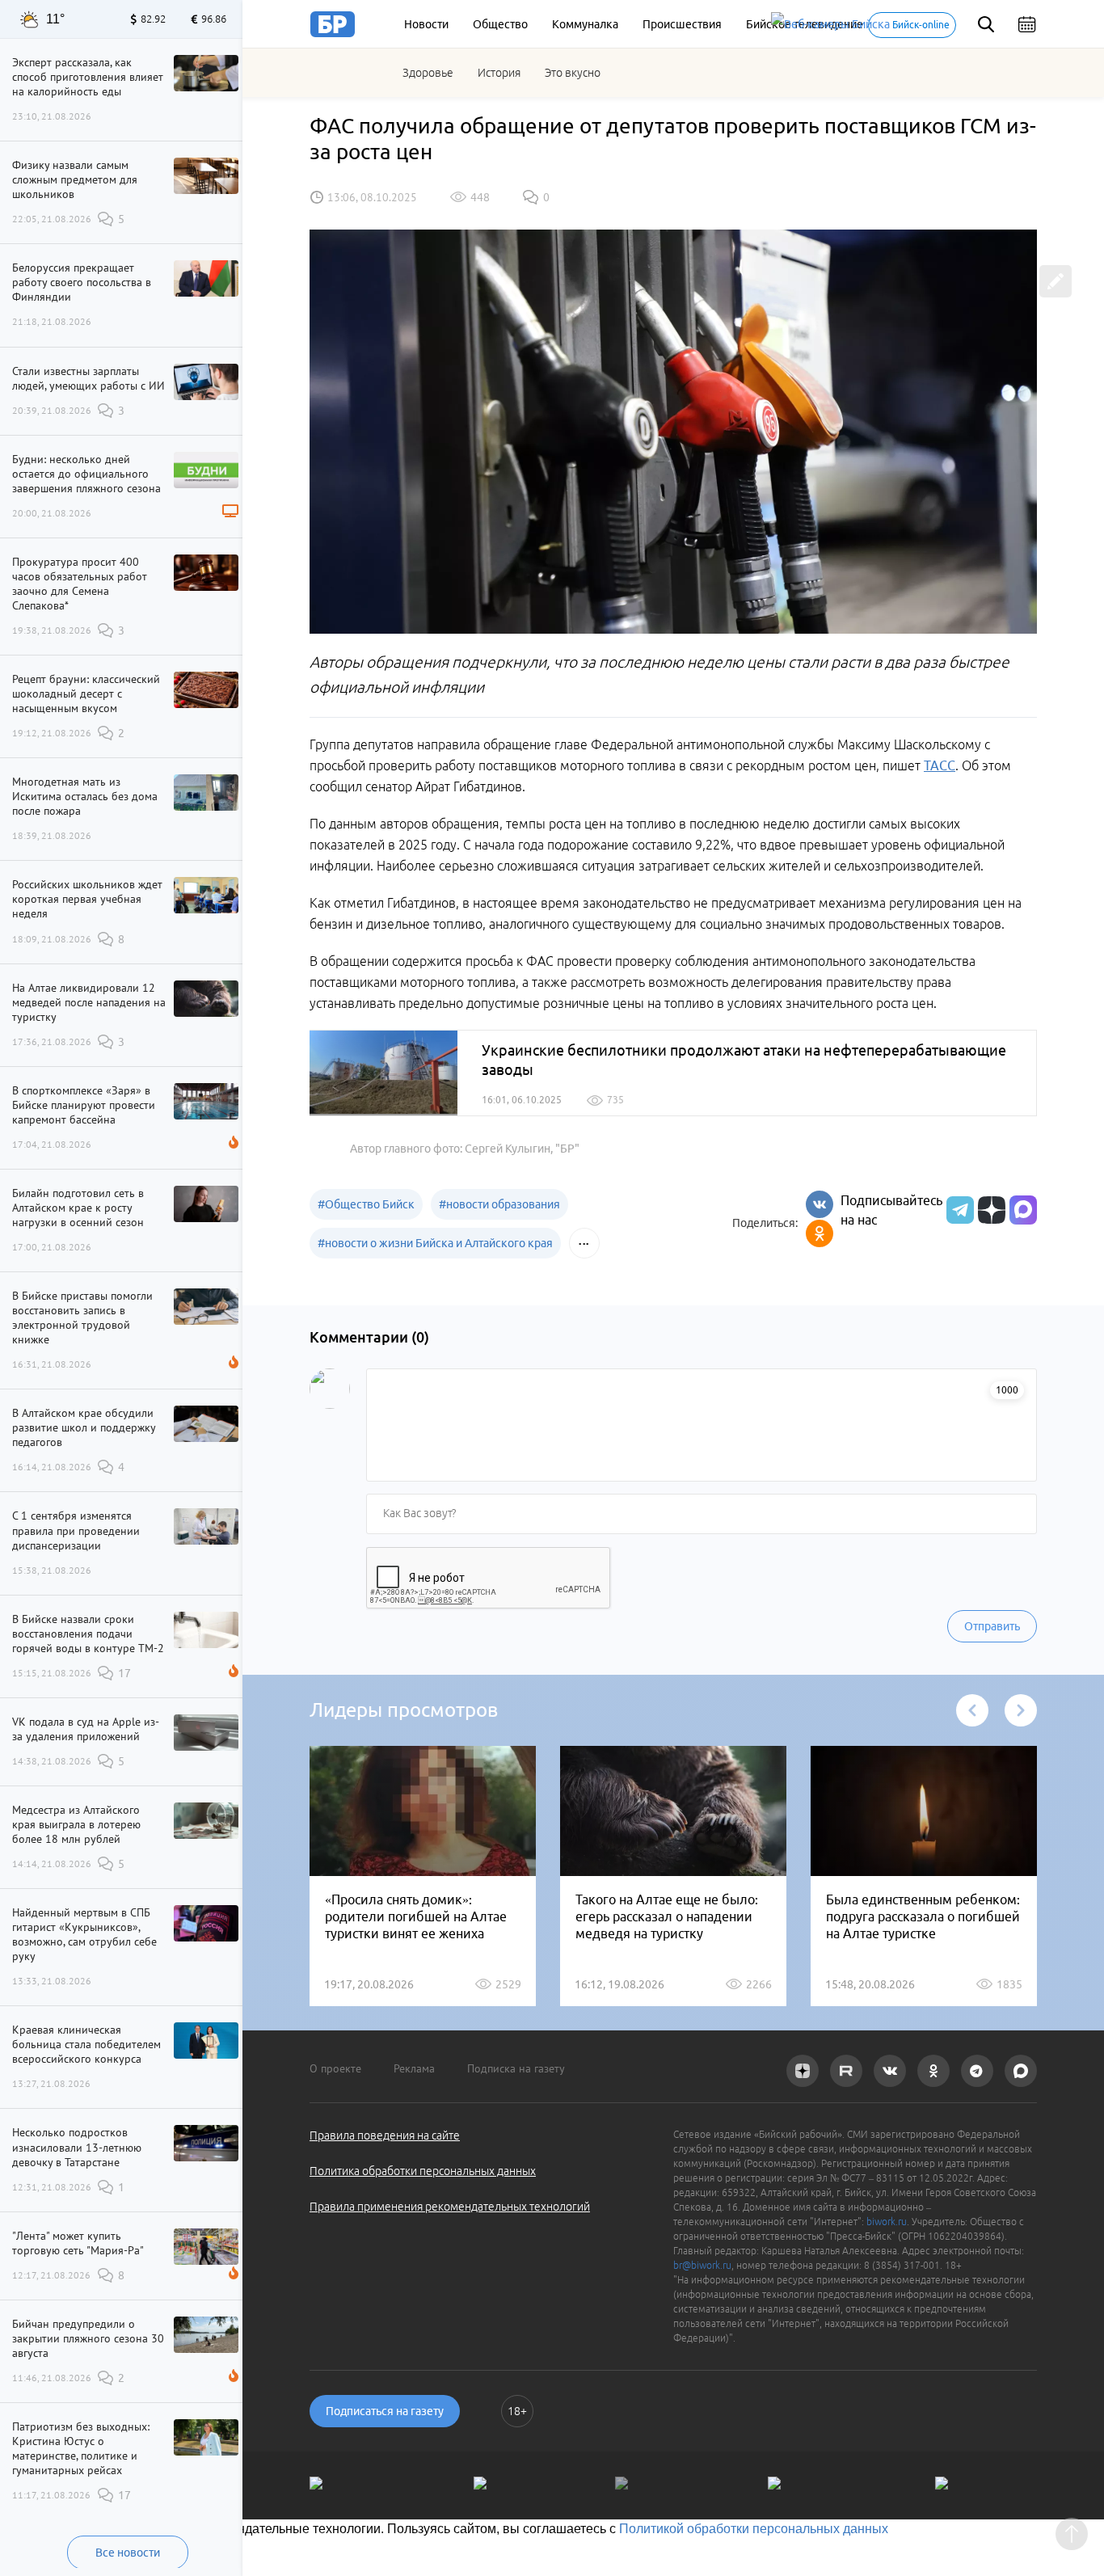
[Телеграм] (958, 1210)
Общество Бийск (366, 1204)
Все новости (128, 2553)
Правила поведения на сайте (385, 2135)
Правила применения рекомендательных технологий (450, 2207)
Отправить (992, 1626)
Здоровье (428, 73)
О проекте (335, 2068)
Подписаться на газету (385, 2411)
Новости (426, 24)
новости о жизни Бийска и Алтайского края (435, 1243)
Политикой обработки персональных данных (754, 2529)
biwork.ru (887, 2222)
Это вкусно (573, 73)
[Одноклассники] (820, 1233)
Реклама (414, 2068)
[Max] (1023, 1210)
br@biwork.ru (702, 2265)
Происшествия (682, 24)
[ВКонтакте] (820, 1204)
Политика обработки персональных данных (423, 2171)
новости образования (499, 1204)
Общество (500, 24)
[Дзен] (990, 1210)
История (499, 73)
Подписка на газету (516, 2068)
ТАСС (940, 765)
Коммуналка (585, 24)
